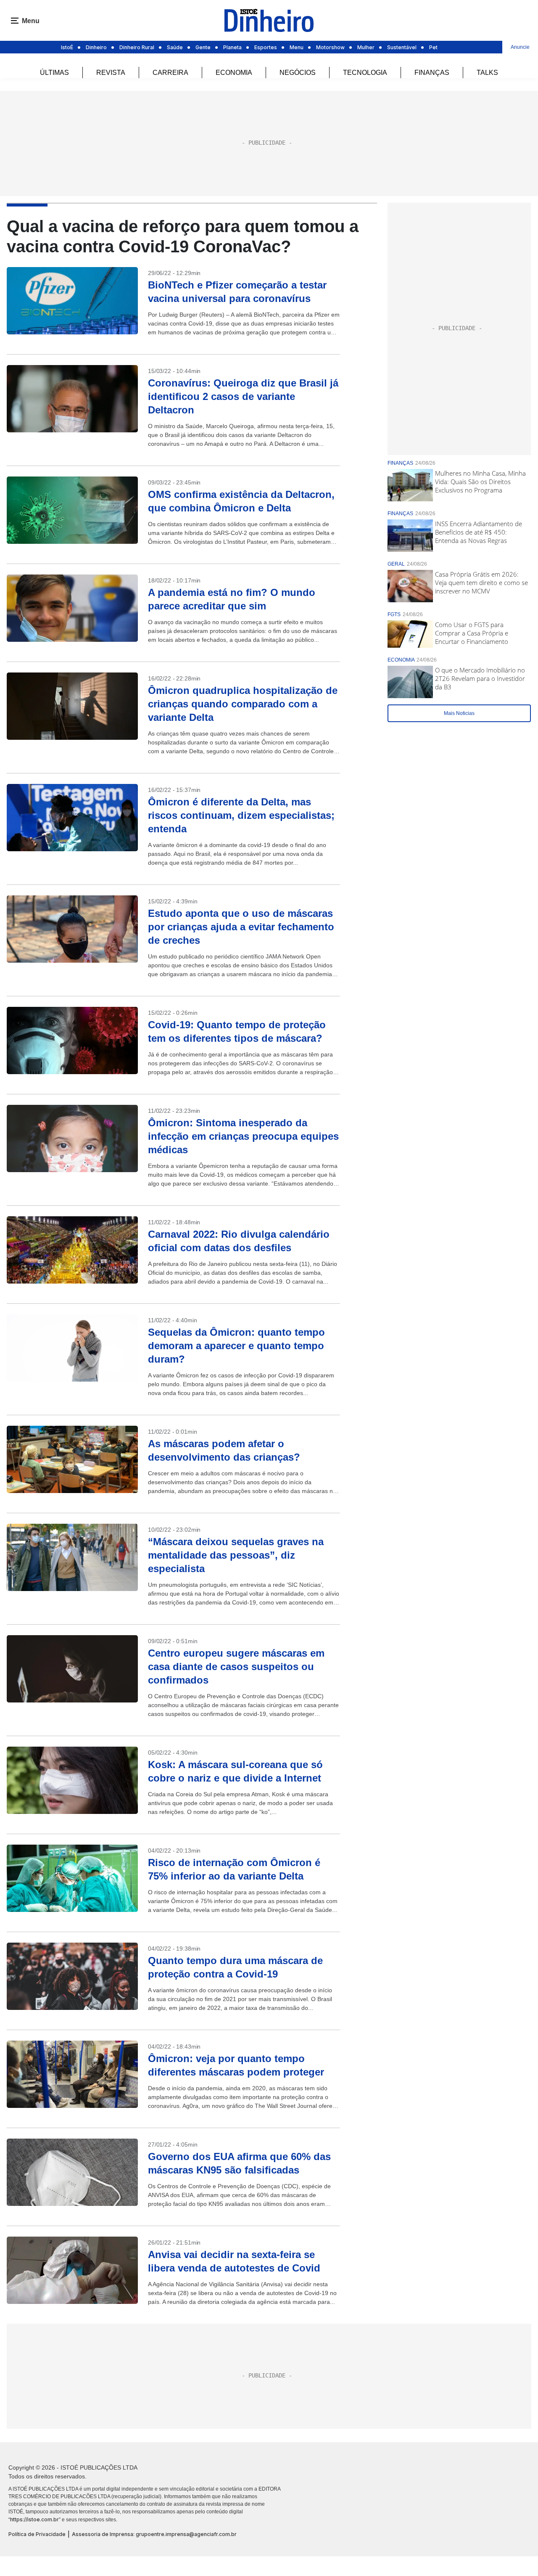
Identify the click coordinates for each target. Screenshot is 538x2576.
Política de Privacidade (37, 2534)
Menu (297, 47)
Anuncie (520, 47)
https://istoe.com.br (34, 2519)
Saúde (175, 47)
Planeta (232, 47)
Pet (433, 47)
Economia (234, 73)
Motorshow (330, 47)
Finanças (432, 73)
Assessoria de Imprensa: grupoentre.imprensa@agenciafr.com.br (154, 2534)
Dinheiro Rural (137, 47)
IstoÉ (67, 47)
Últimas (54, 73)
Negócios (298, 73)
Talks (487, 73)
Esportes (266, 47)
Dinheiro (96, 47)
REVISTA (111, 73)
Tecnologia (365, 73)
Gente (203, 47)
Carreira (170, 73)
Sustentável (402, 47)
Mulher (366, 47)
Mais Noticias (459, 713)
